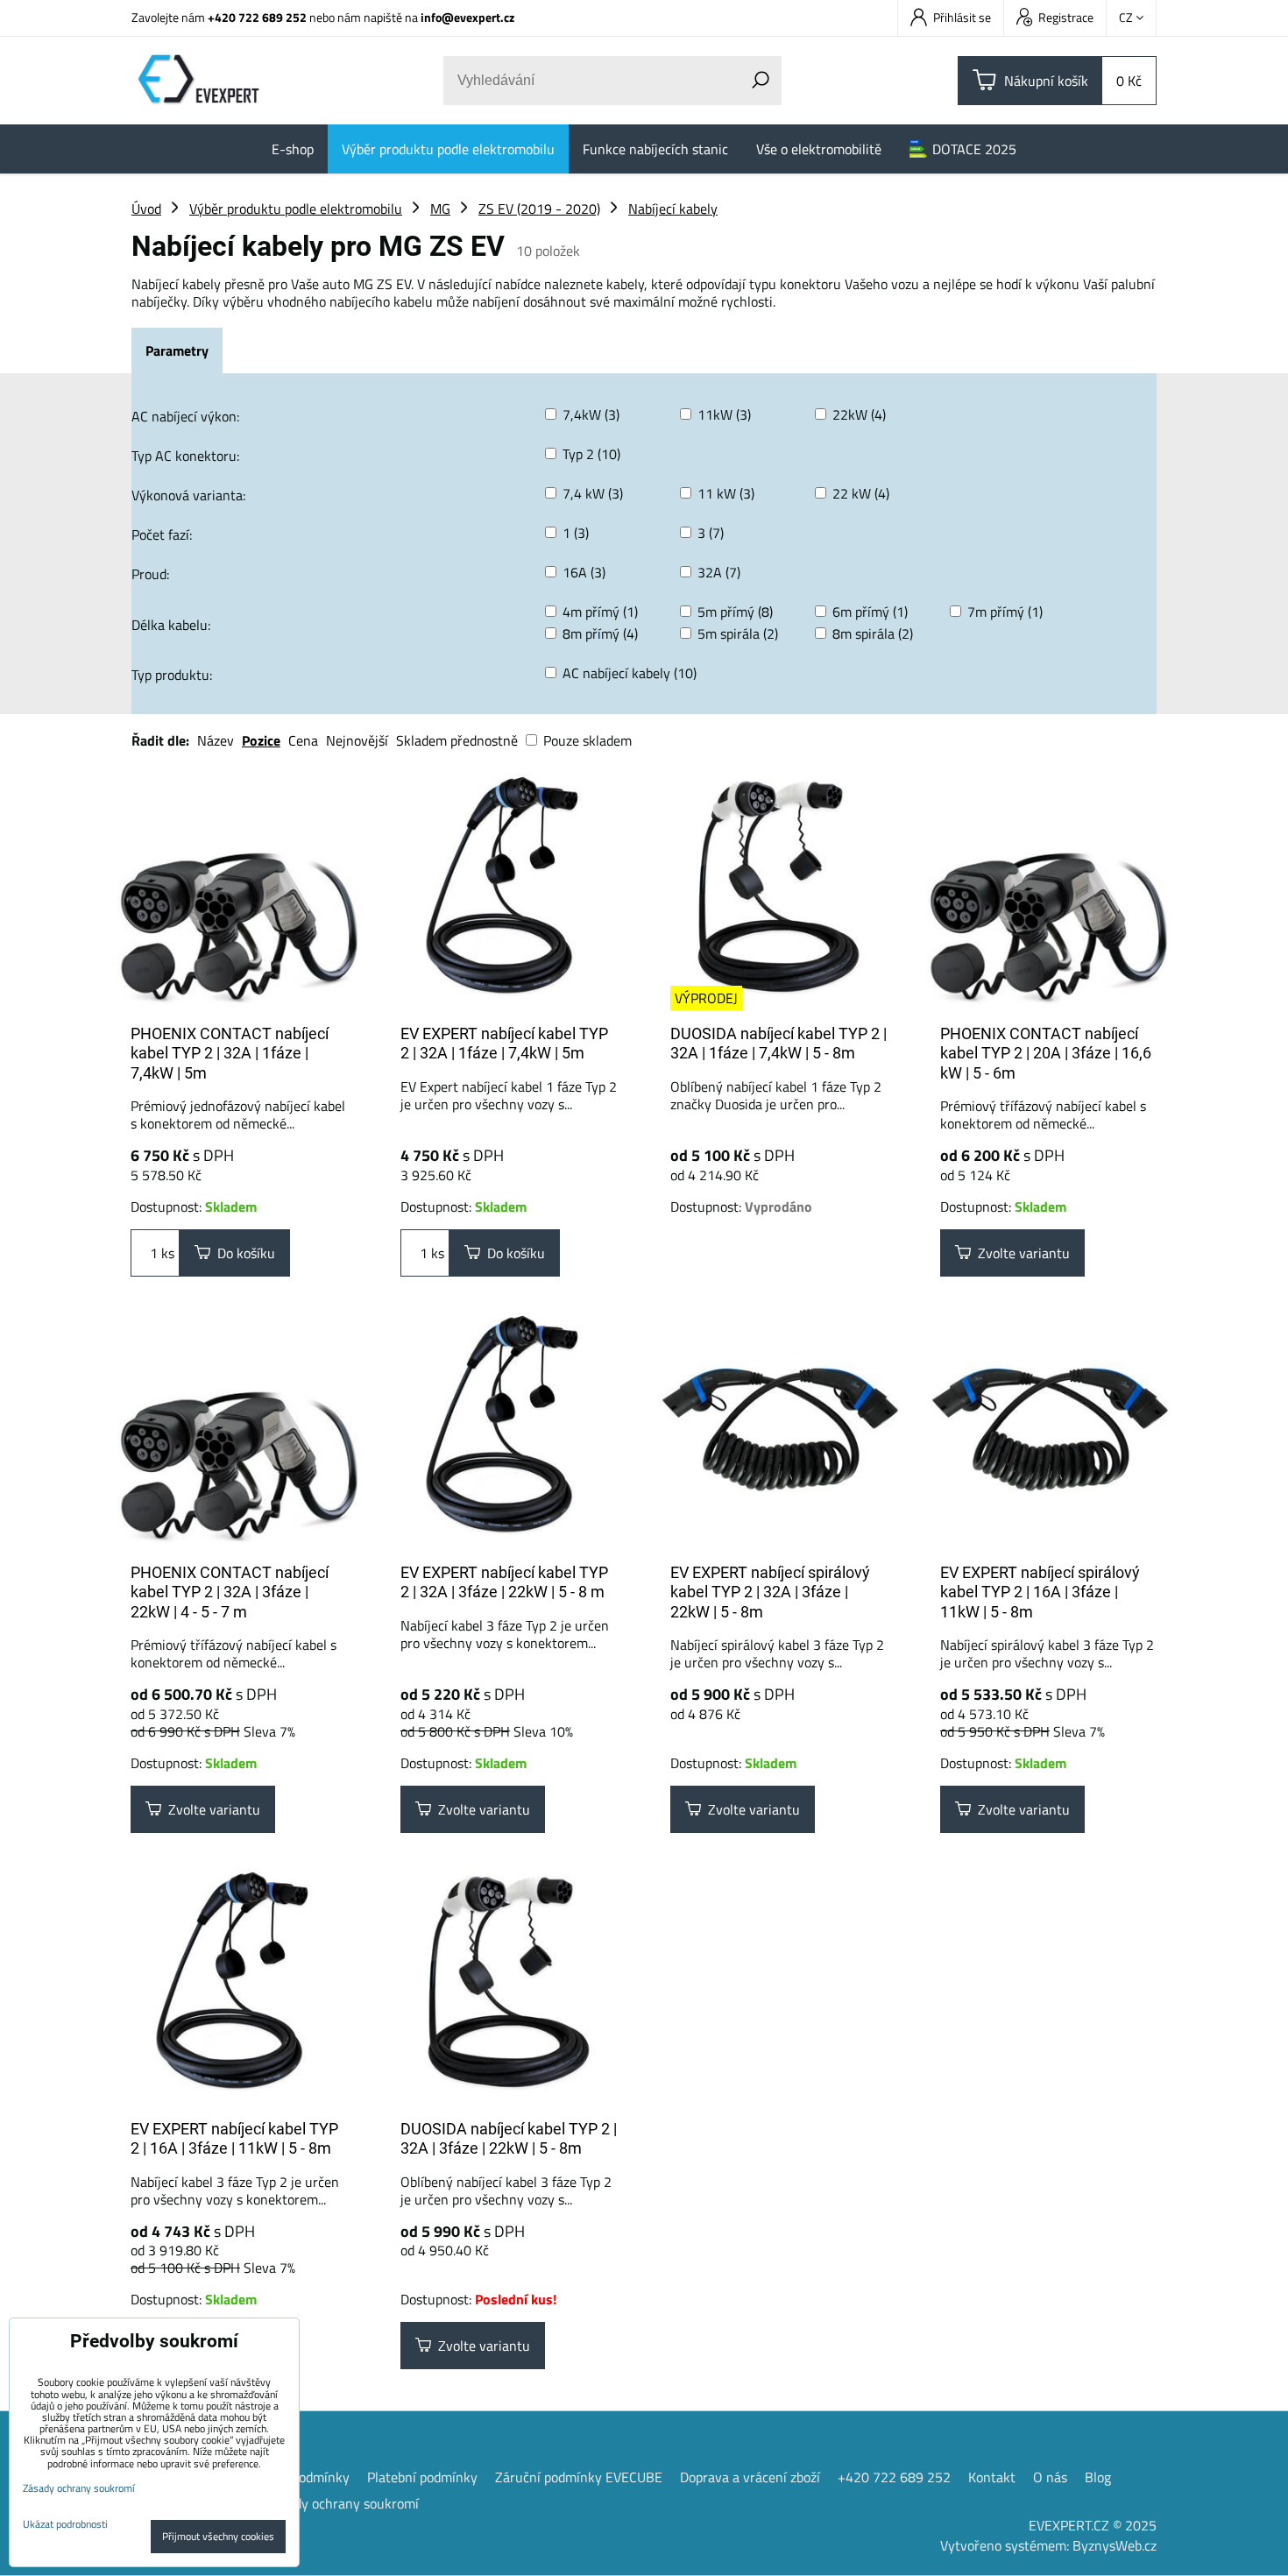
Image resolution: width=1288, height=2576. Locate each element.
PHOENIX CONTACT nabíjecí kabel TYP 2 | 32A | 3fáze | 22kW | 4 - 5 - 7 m (230, 1592)
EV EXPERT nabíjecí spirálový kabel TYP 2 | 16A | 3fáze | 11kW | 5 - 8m (1040, 1592)
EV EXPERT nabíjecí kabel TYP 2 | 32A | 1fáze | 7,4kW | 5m (504, 1044)
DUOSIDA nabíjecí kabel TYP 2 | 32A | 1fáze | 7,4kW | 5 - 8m (778, 1044)
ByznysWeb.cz (1115, 2545)
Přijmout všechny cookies (218, 2536)
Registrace (1066, 17)
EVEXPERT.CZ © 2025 (1093, 2525)
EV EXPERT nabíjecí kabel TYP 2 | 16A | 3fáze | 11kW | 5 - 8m (234, 2139)
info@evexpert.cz (467, 17)
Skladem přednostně (457, 740)
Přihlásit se (962, 17)
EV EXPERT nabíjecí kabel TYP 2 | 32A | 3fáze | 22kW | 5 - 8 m (504, 1582)
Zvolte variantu (1020, 1253)
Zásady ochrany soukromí (343, 2503)
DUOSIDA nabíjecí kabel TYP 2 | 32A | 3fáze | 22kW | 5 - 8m (509, 2139)
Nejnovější (357, 740)
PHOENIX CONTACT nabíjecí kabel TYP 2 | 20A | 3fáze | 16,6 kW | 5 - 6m (1046, 1053)
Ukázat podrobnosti (65, 2524)
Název (216, 740)
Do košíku (243, 1253)
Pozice (261, 740)
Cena (303, 740)
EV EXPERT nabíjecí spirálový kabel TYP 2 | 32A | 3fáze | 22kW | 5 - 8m (770, 1592)
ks (166, 1253)
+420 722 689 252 (257, 17)
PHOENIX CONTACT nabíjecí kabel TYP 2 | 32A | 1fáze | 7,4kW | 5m (230, 1053)
